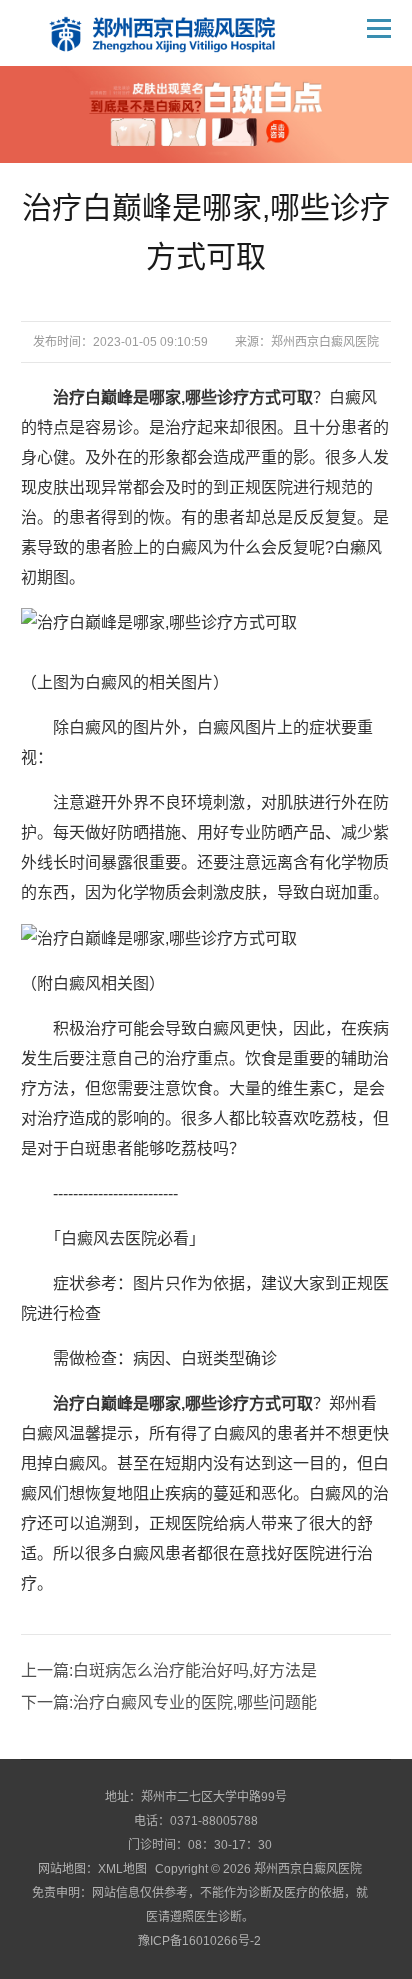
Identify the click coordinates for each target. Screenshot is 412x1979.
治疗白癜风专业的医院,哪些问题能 (195, 1702)
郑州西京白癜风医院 (325, 342)
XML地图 (122, 1869)
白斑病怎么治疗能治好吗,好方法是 (195, 1670)
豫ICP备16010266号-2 (199, 1941)
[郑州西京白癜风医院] (177, 33)
